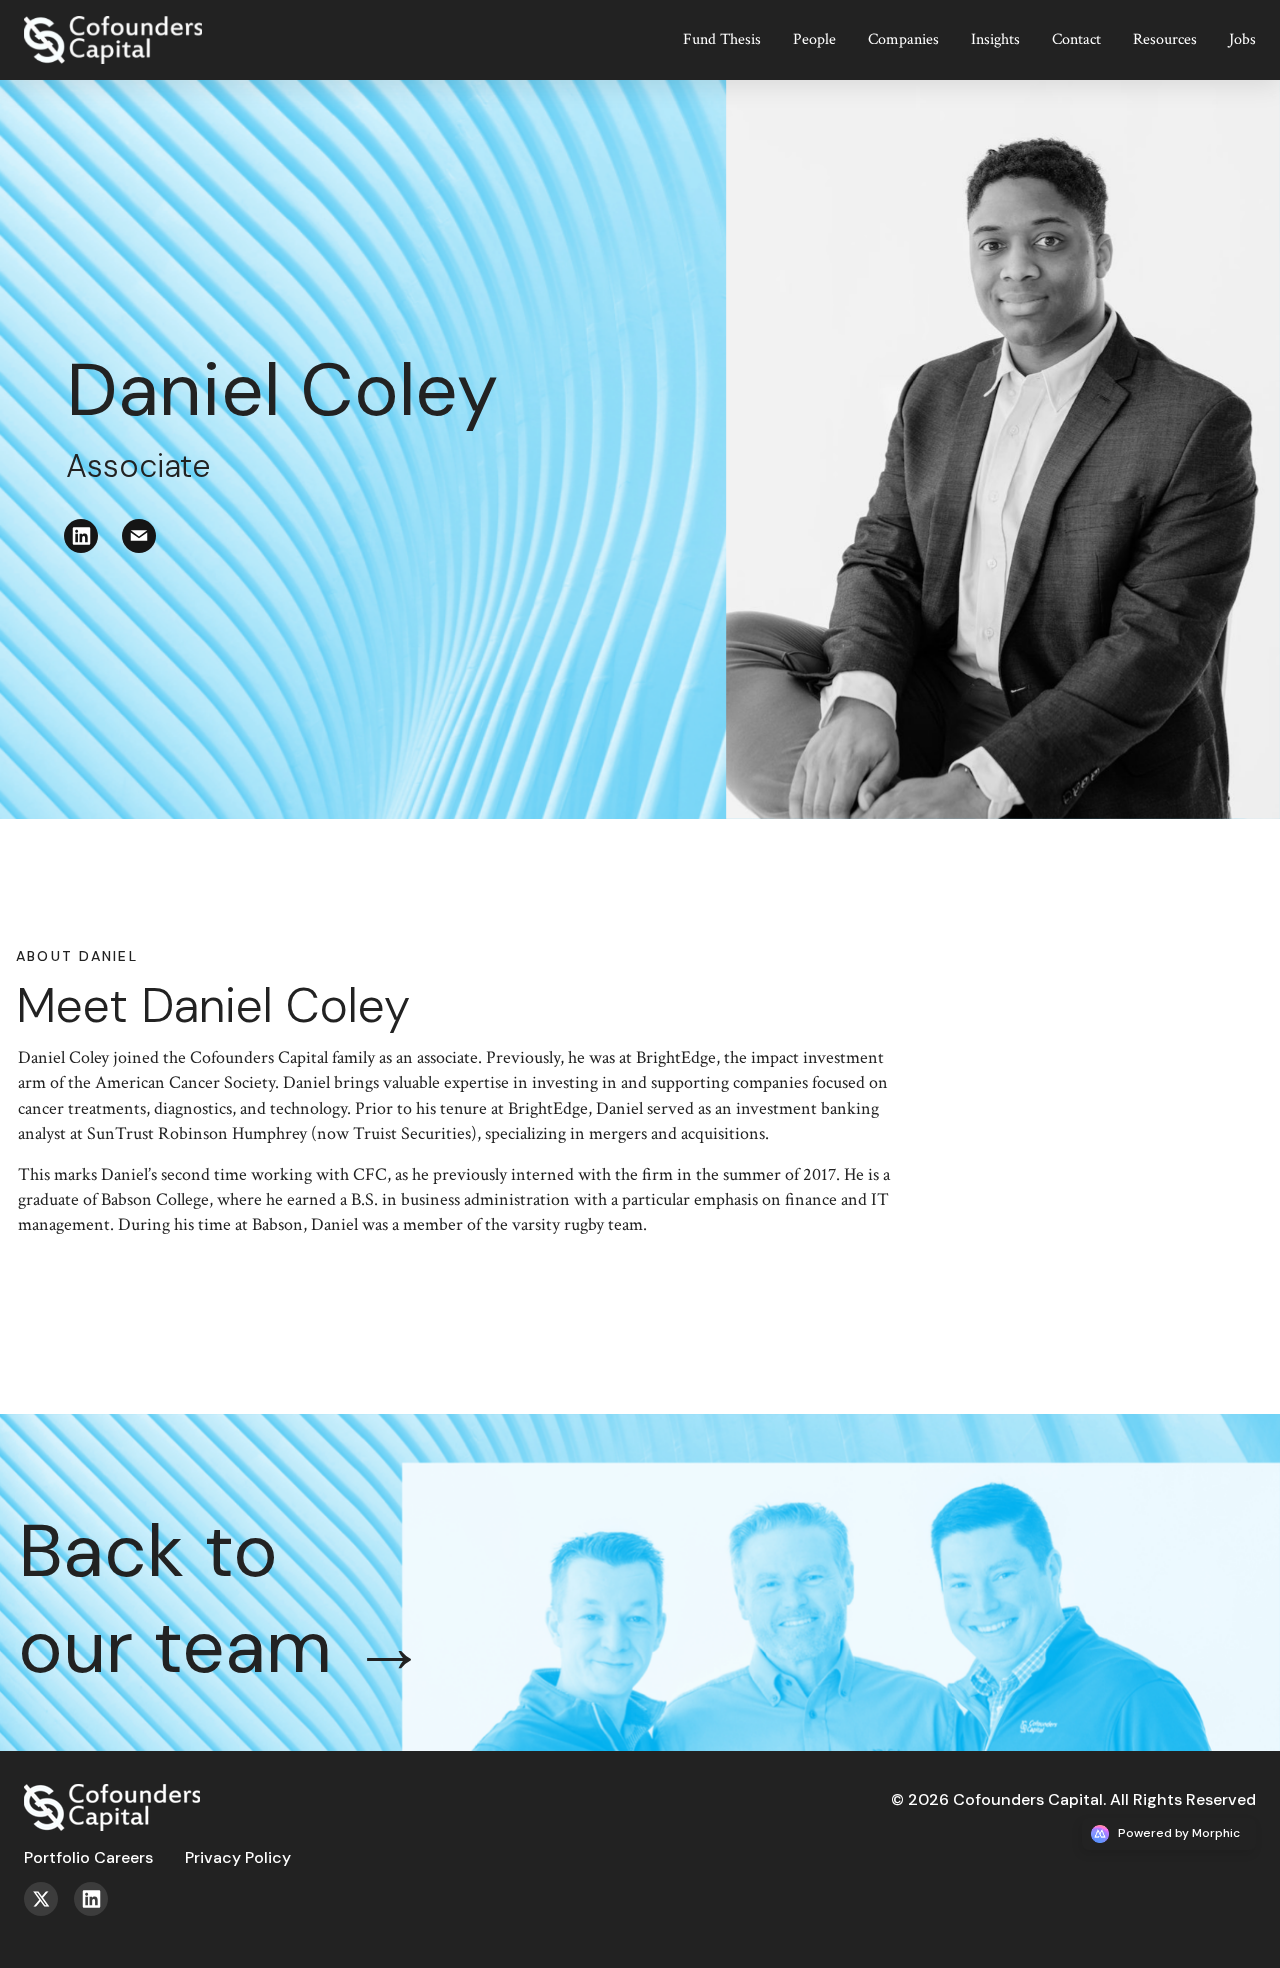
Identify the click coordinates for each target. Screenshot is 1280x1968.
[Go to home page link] (112, 1791)
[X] (49, 1910)
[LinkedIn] (93, 547)
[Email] (151, 547)
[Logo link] (128, 24)
